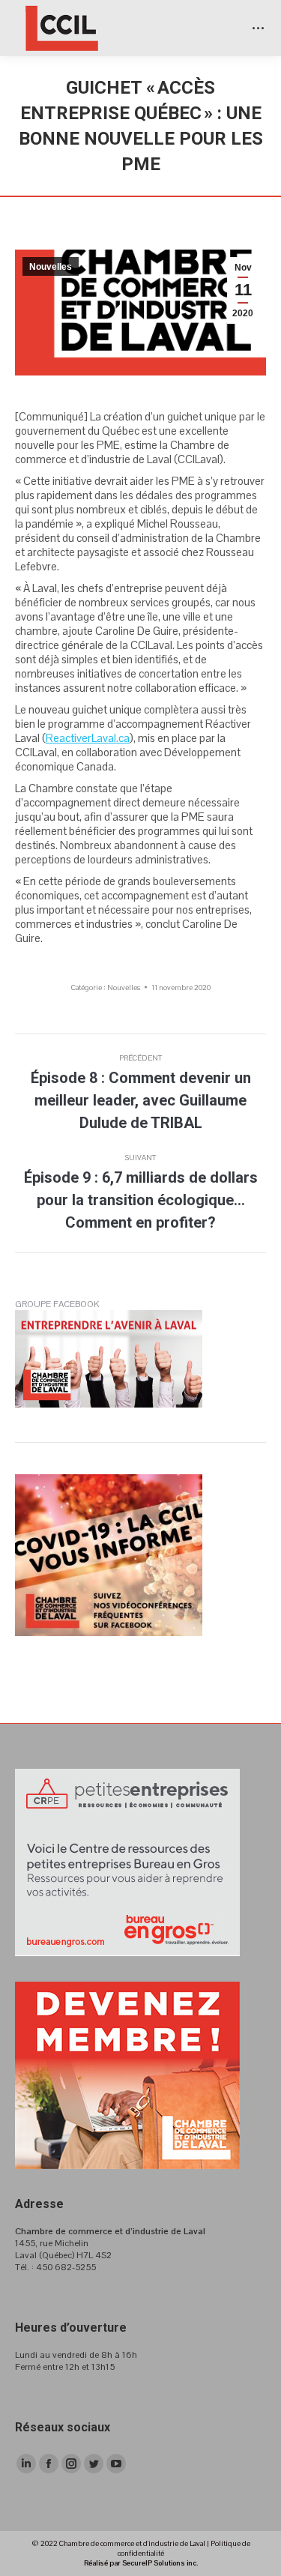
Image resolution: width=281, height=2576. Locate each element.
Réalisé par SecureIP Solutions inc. (141, 2563)
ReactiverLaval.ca (88, 738)
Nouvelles (51, 267)
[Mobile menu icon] (258, 28)
